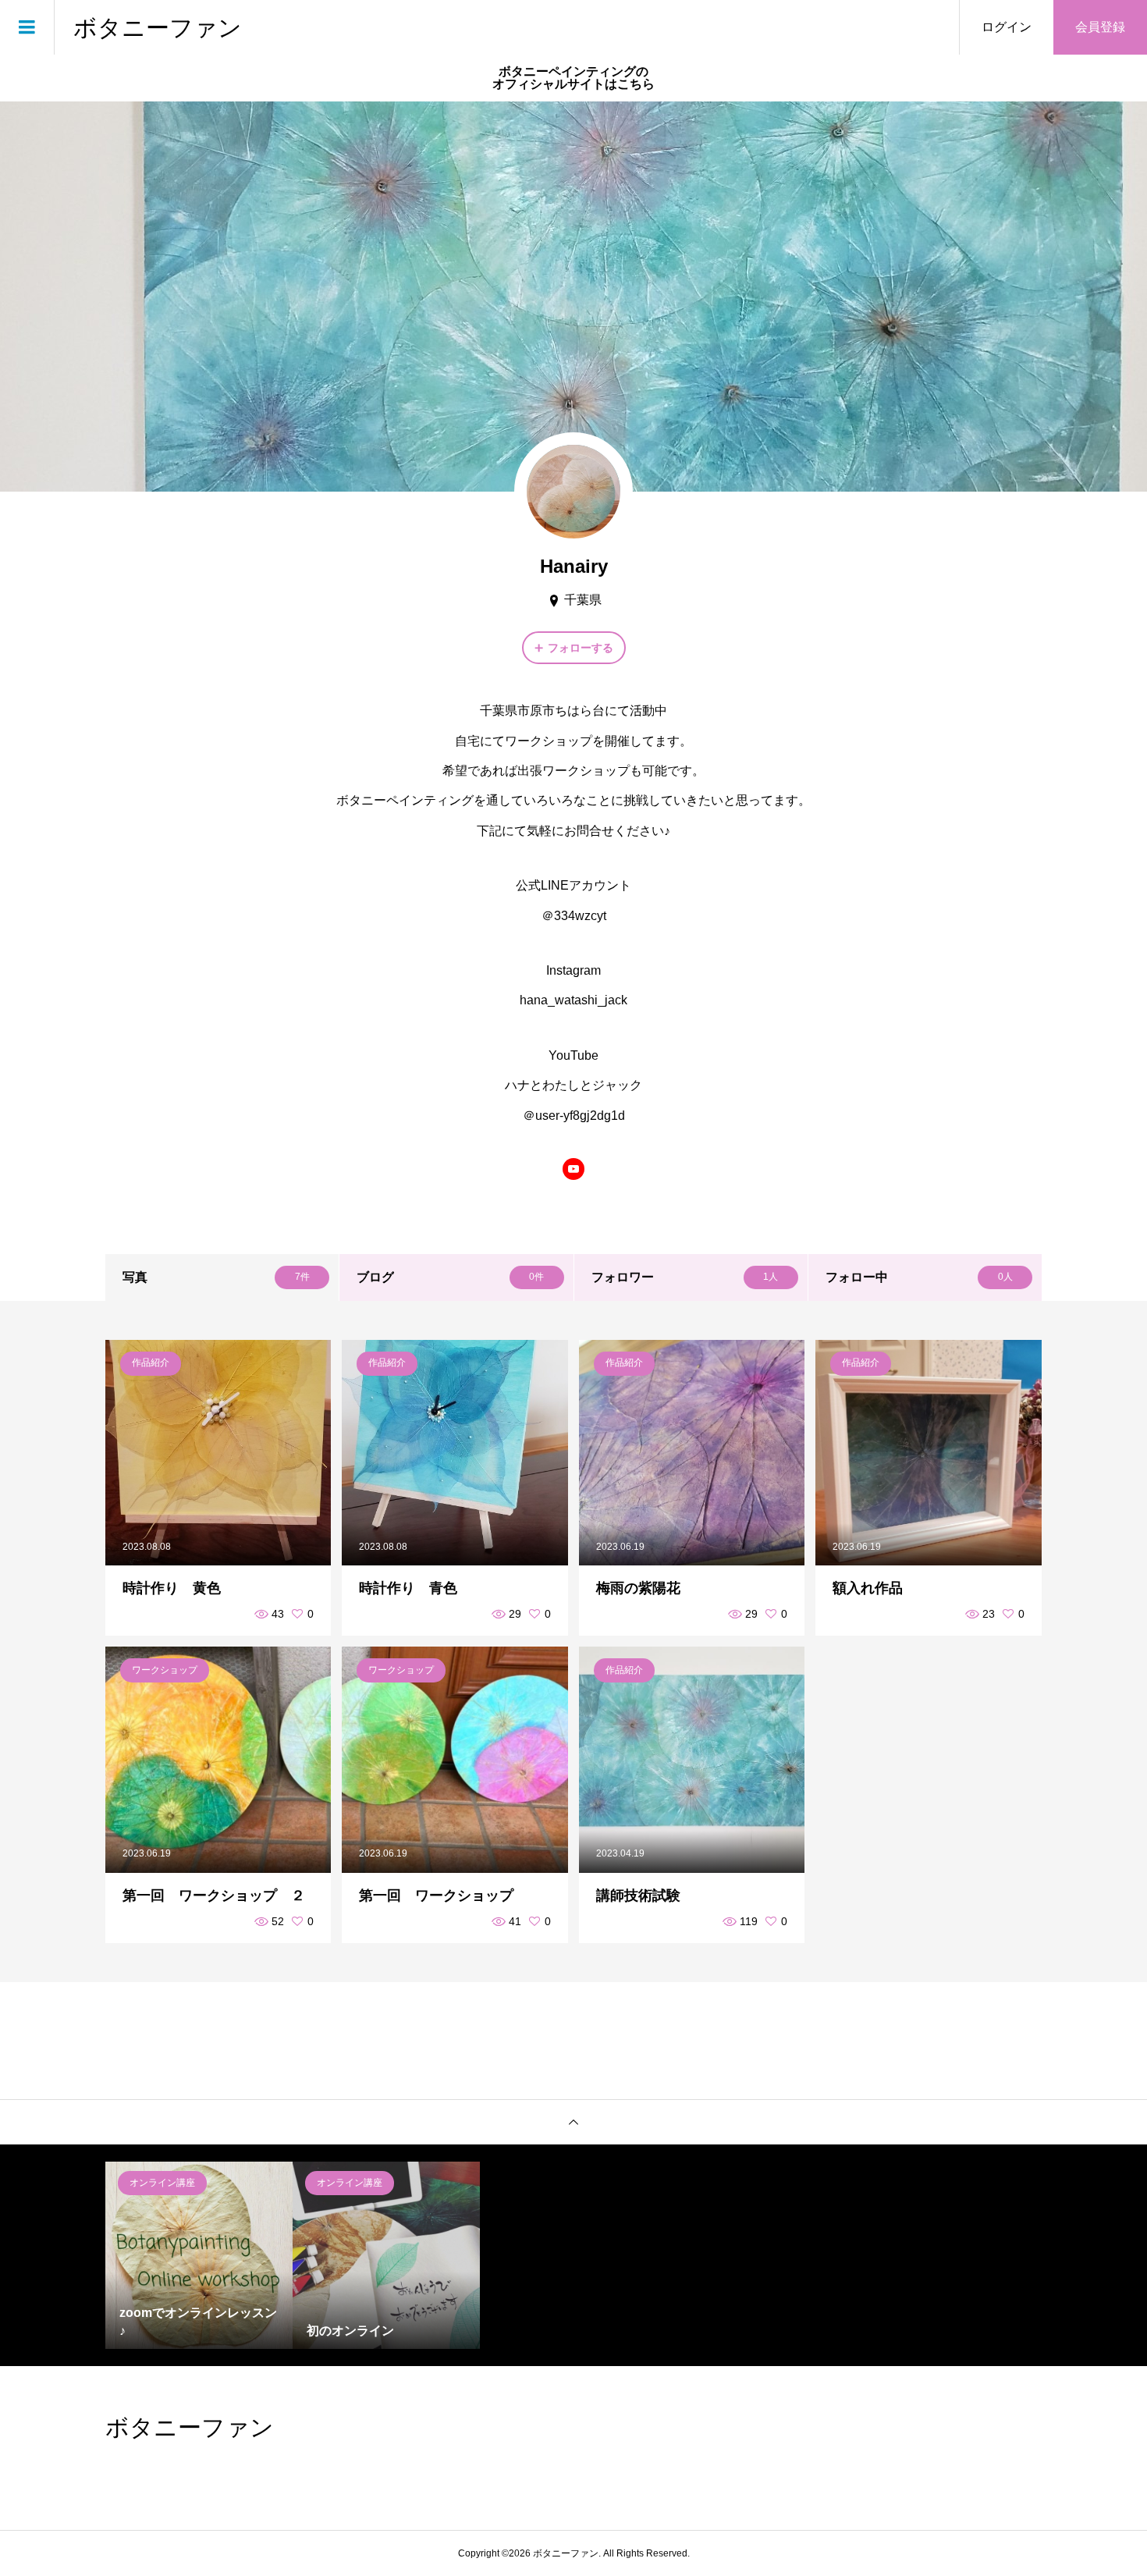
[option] (199, 2255)
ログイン (1007, 27)
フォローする (581, 648)
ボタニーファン (158, 27)
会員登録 (1100, 27)
